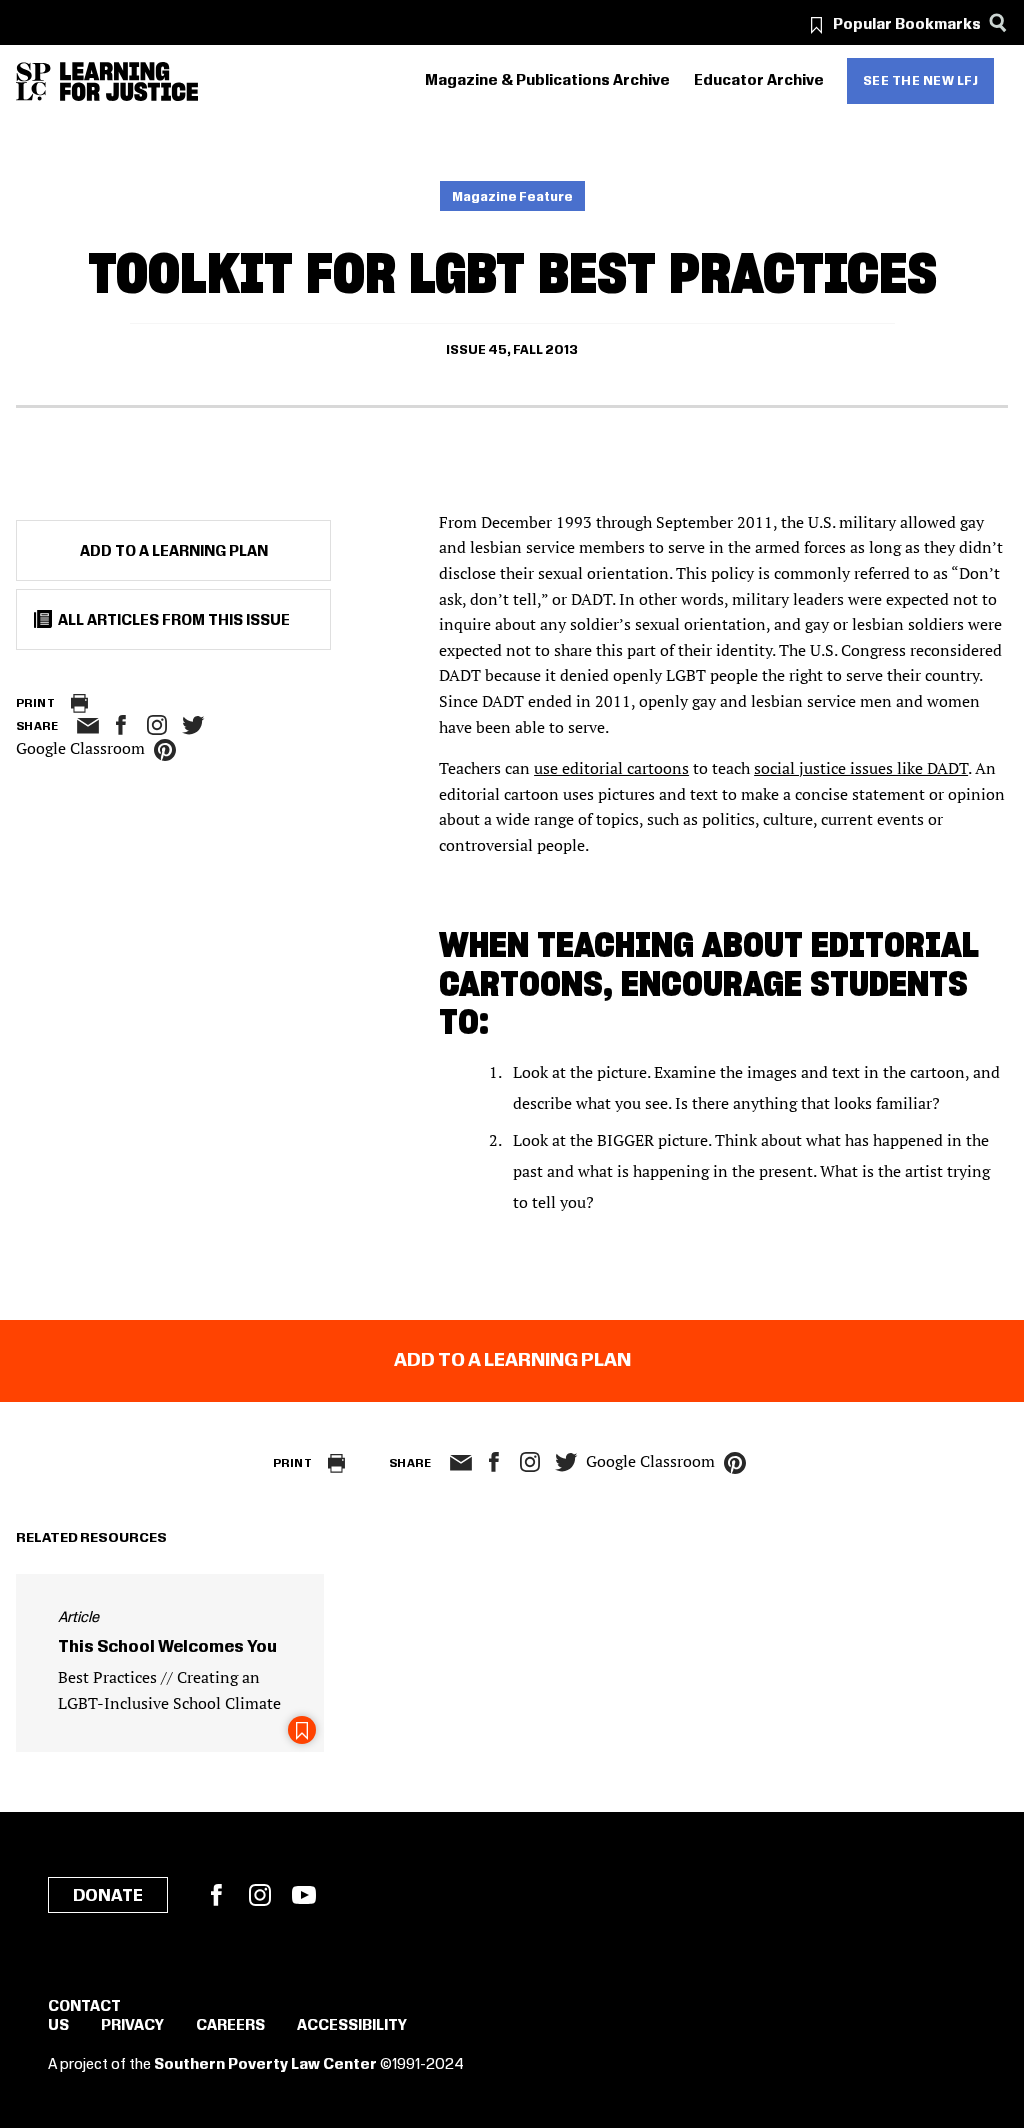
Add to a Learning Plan (174, 552)
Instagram (157, 725)
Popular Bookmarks (907, 25)
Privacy (132, 2026)
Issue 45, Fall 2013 (512, 350)
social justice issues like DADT (861, 768)
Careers (230, 2026)
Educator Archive (759, 81)
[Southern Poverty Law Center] (33, 81)
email (87, 726)
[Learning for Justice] (129, 81)
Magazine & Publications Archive (547, 81)
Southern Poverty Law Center (265, 2065)
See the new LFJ (921, 81)
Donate (108, 1896)
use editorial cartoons (611, 768)
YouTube (304, 1895)
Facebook (216, 1895)
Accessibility (352, 2026)
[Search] (997, 22)
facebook (121, 725)
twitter (193, 725)
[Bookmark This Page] (302, 1730)
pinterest (165, 750)
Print (35, 703)
